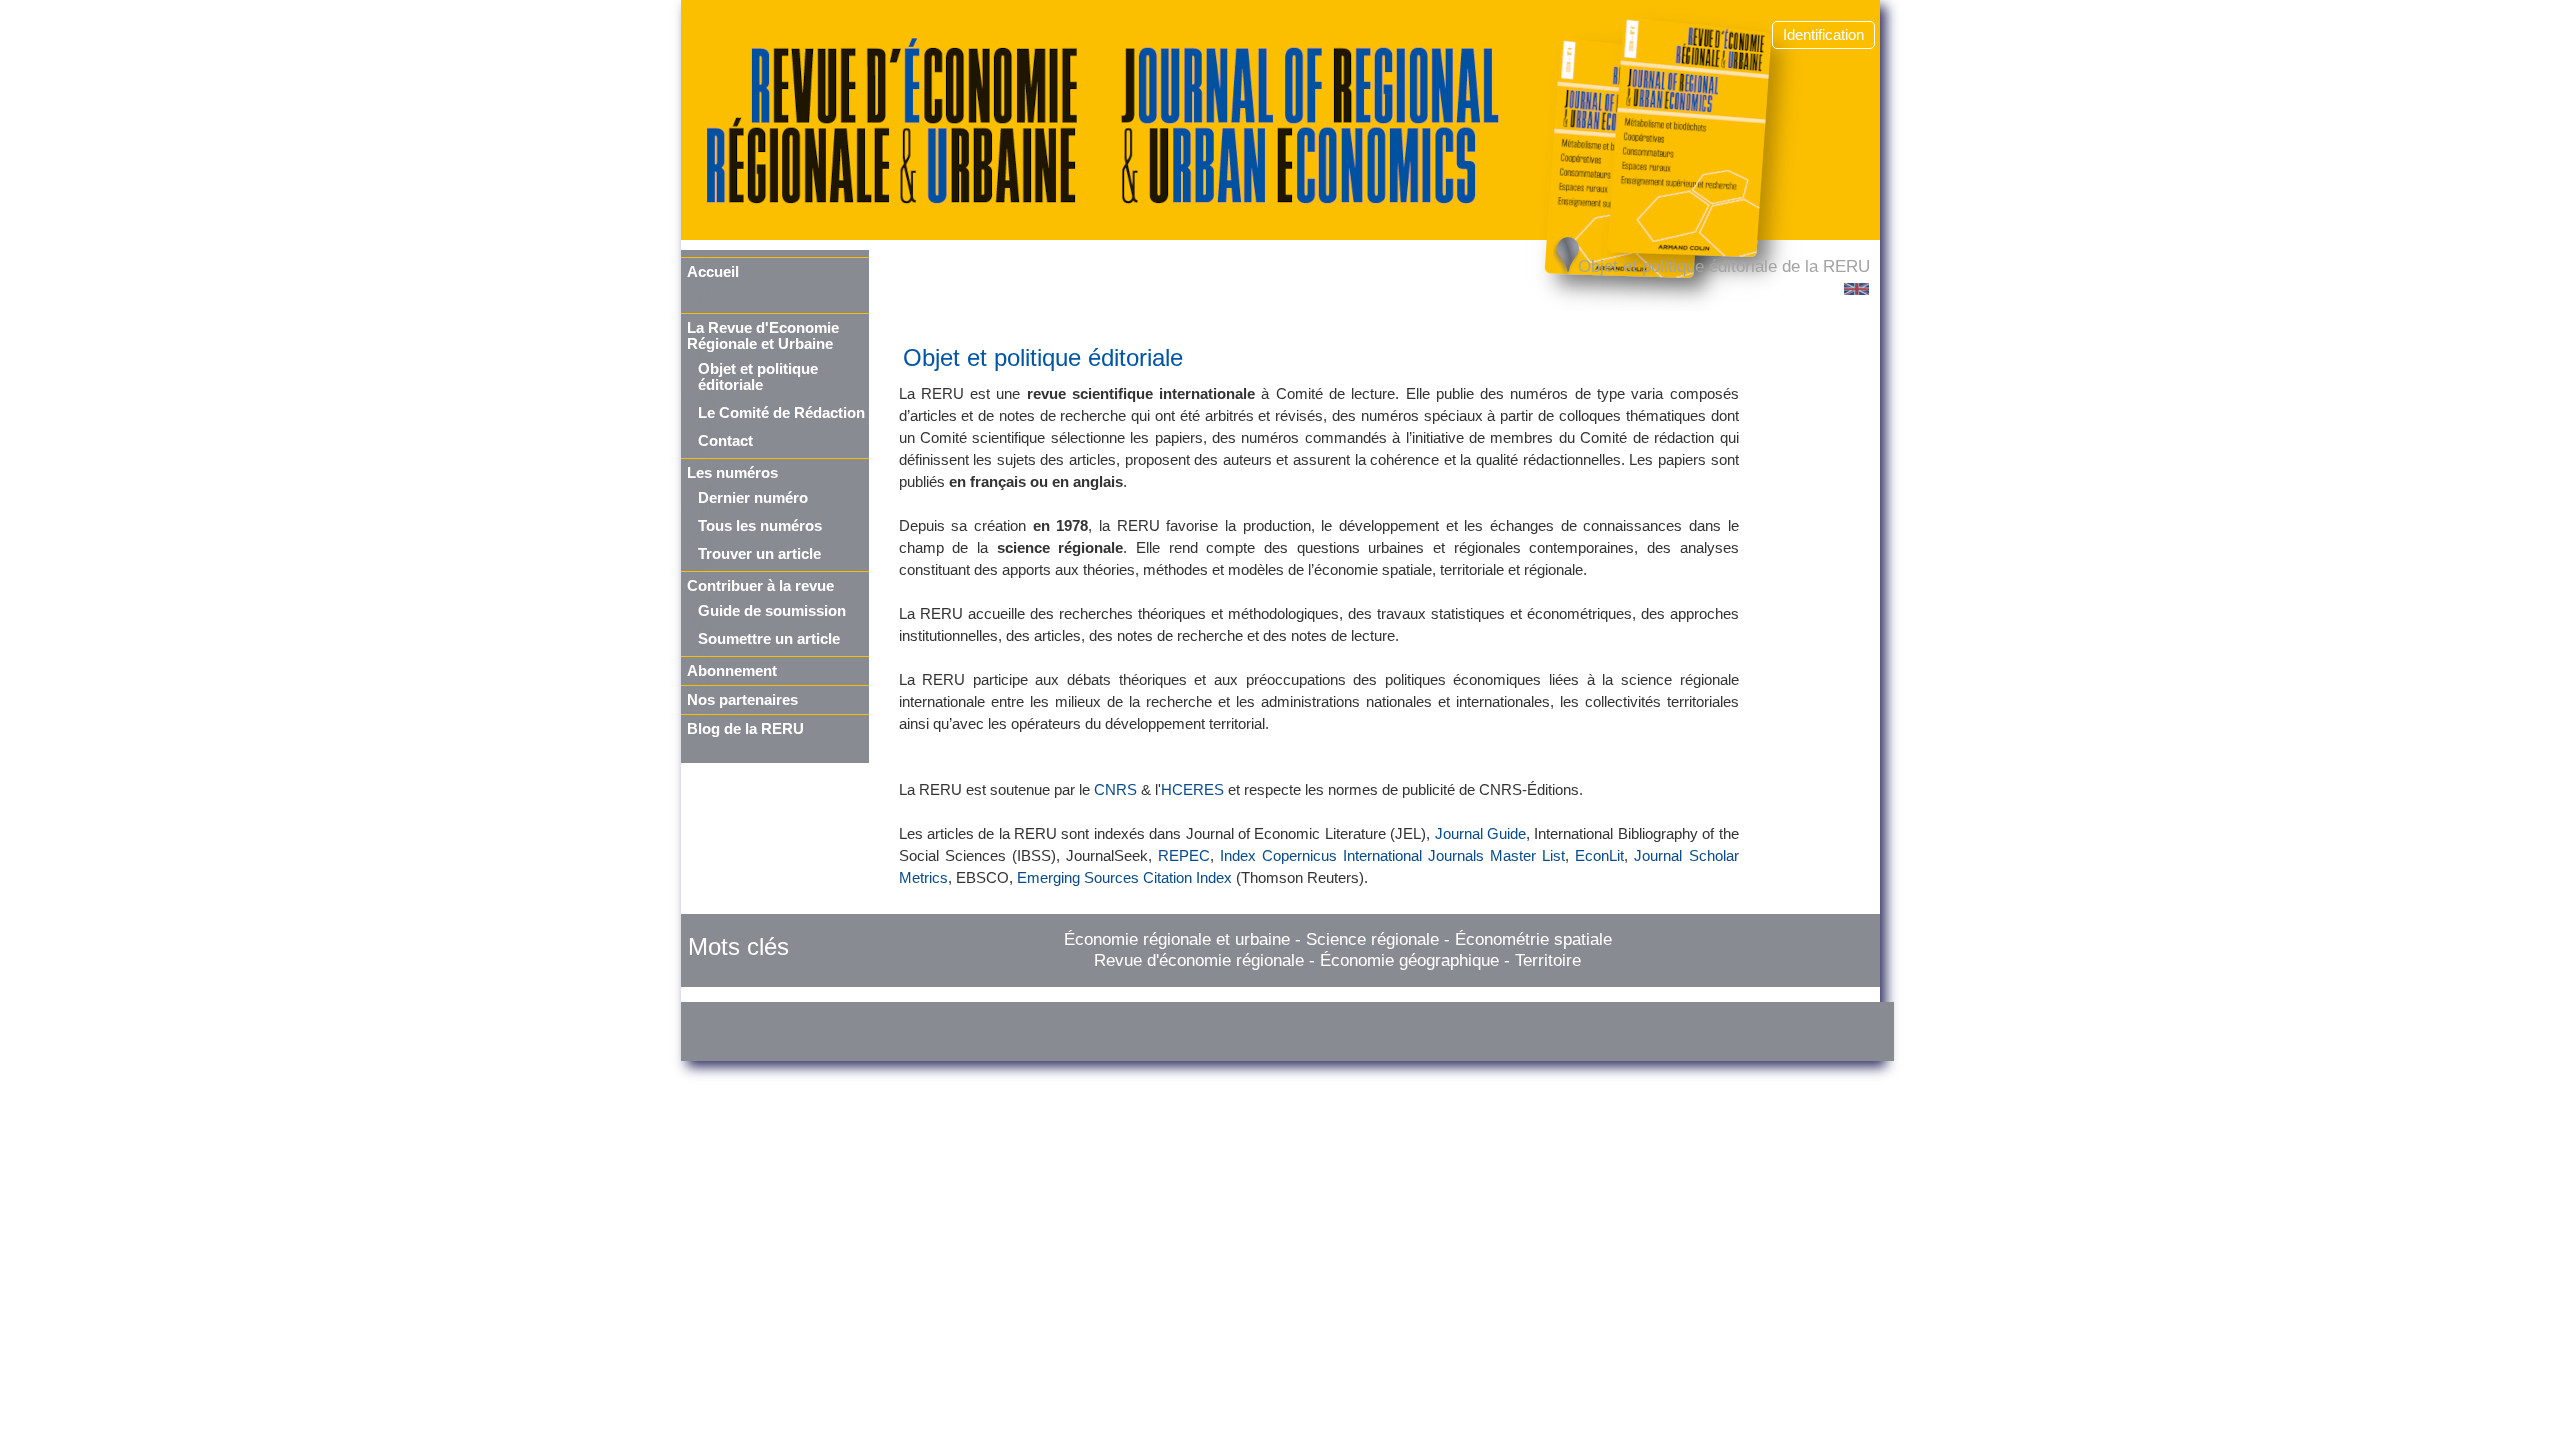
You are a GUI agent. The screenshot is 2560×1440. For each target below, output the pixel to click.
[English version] (1856, 289)
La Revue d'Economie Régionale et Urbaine (763, 336)
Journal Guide (1480, 834)
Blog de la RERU (745, 729)
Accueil (713, 272)
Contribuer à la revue (760, 586)
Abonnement (732, 671)
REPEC (1184, 856)
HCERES (1192, 790)
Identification (1823, 35)
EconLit (1599, 856)
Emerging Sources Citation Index (1124, 878)
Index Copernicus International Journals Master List (1392, 856)
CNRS (1115, 790)
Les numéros (732, 473)
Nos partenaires (742, 700)
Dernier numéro (753, 498)
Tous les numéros (760, 526)
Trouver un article (759, 554)
